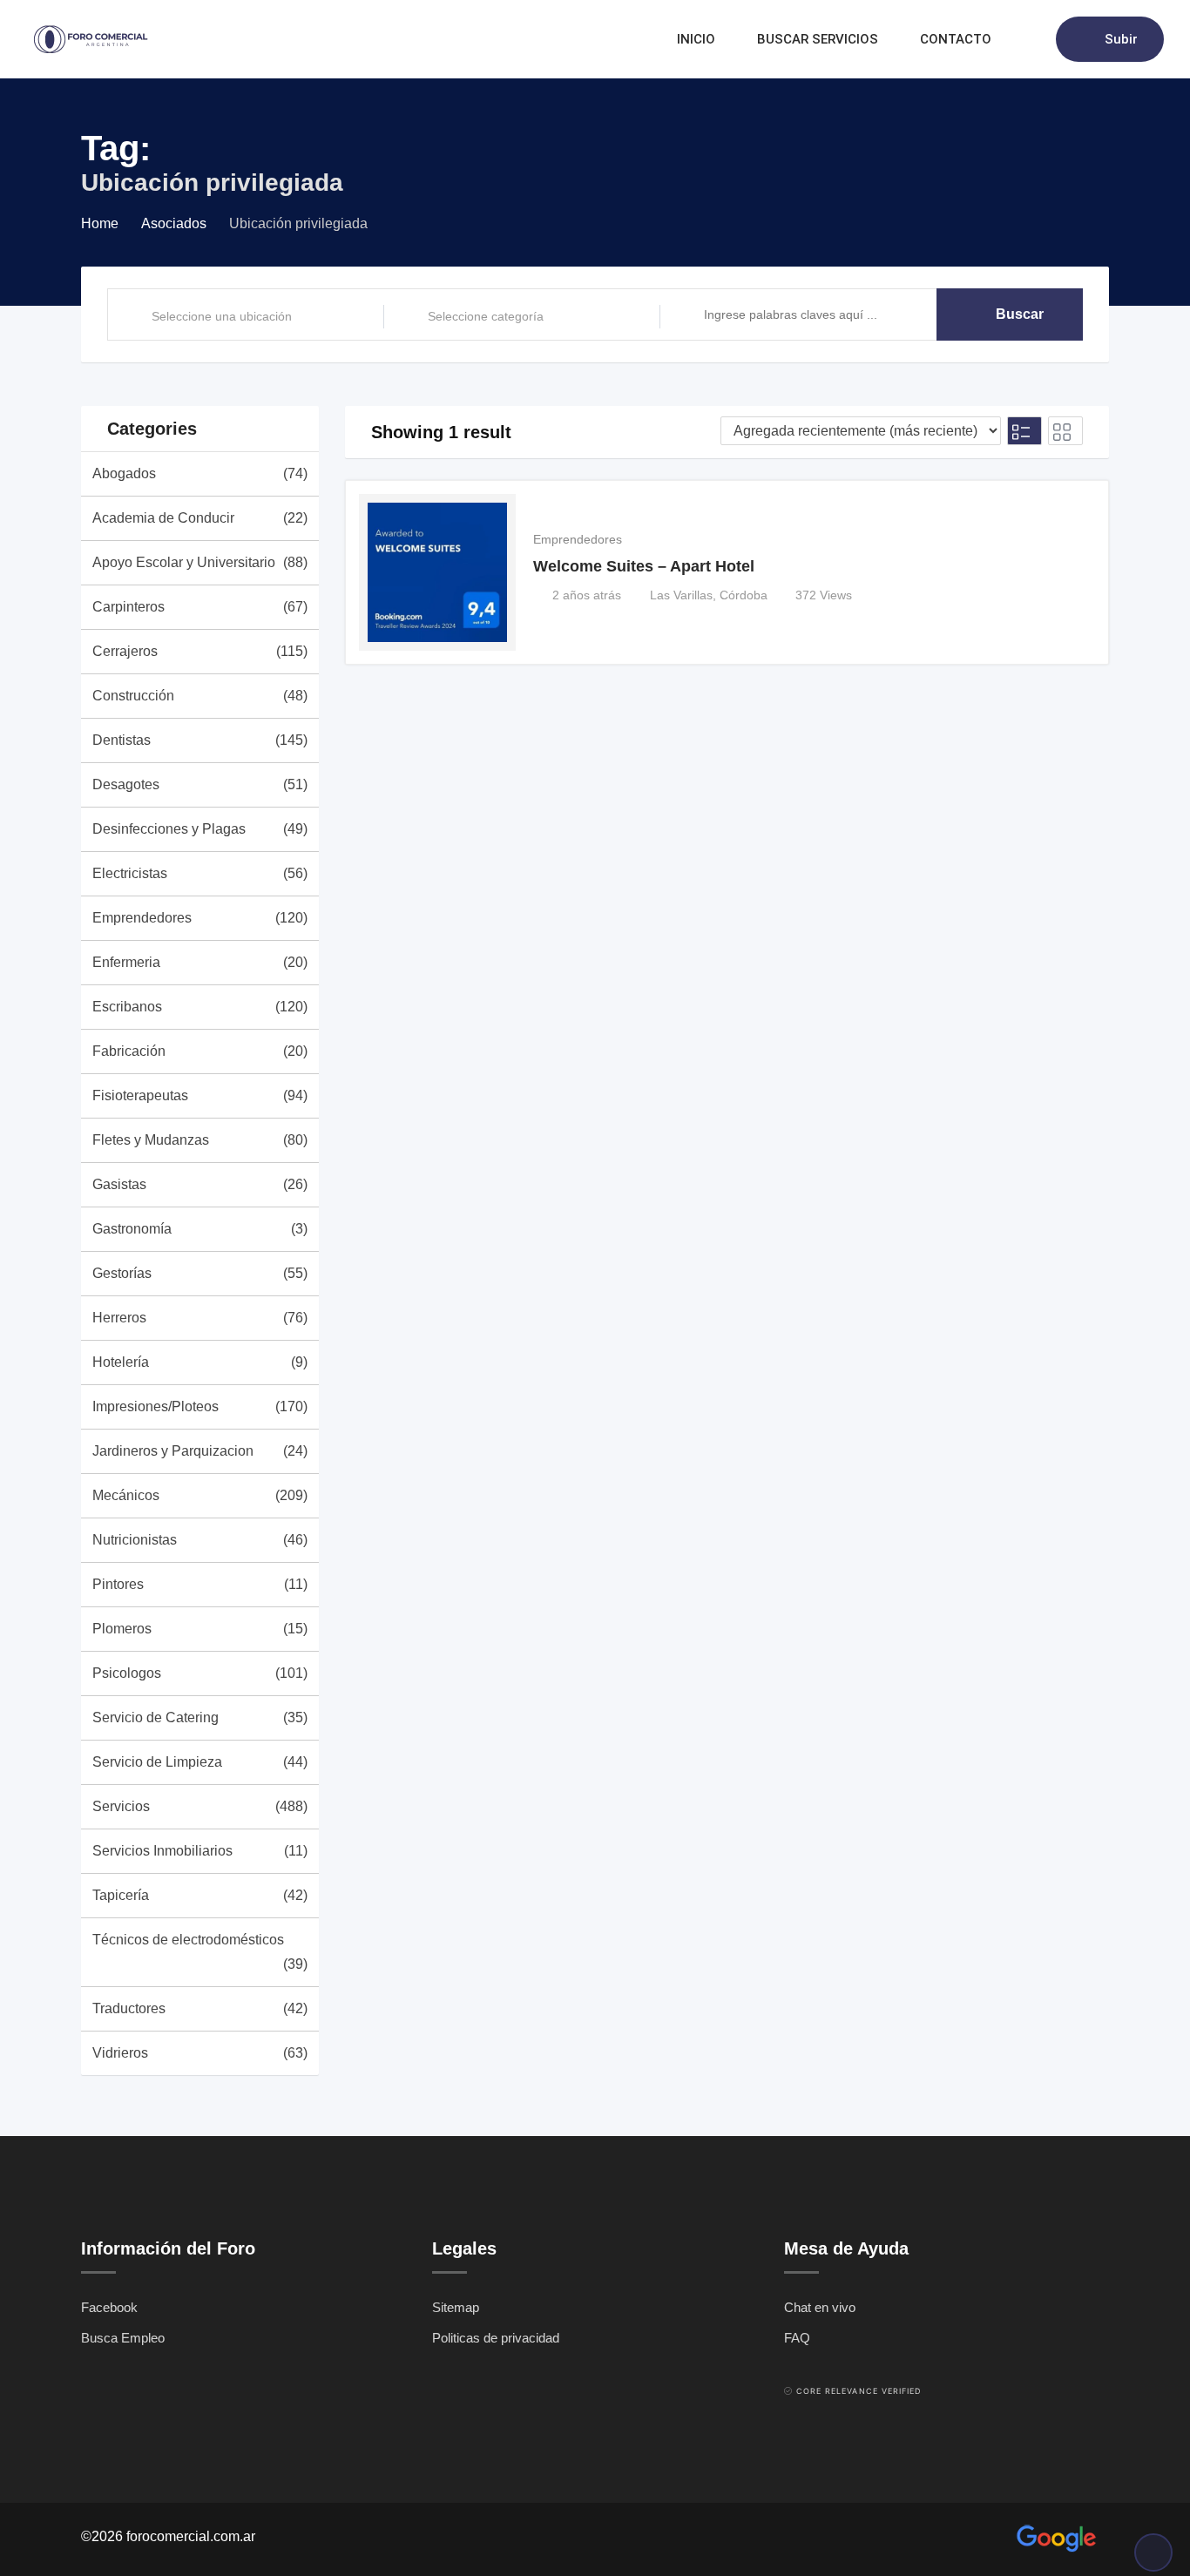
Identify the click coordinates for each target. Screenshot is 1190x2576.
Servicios (200, 1806)
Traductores (200, 2008)
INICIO (696, 39)
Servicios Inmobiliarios (200, 1851)
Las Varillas (681, 595)
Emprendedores (200, 918)
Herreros (200, 1318)
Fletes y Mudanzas (200, 1140)
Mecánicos (200, 1495)
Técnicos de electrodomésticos (200, 1952)
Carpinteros (200, 607)
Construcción (200, 696)
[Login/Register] (1034, 39)
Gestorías (200, 1273)
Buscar (1020, 314)
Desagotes (200, 784)
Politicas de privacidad (496, 2338)
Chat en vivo (820, 2307)
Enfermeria (200, 962)
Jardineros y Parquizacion (200, 1451)
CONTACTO (956, 39)
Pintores (200, 1584)
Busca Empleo (123, 2338)
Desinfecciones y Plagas (200, 829)
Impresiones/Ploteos (200, 1406)
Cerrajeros (200, 651)
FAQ (797, 2338)
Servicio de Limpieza (200, 1762)
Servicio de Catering (200, 1717)
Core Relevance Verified (859, 2391)
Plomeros (200, 1629)
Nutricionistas (200, 1540)
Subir (1121, 39)
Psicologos (200, 1673)
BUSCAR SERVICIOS (818, 39)
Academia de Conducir (200, 518)
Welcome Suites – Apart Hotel (644, 566)
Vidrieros (200, 2053)
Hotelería (200, 1362)
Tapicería (200, 1895)
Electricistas (200, 873)
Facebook (109, 2307)
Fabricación (200, 1051)
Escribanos (200, 1007)
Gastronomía (200, 1229)
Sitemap (456, 2307)
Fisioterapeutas (200, 1095)
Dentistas (200, 740)
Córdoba (744, 595)
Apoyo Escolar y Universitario (200, 562)
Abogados (200, 473)
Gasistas (200, 1184)
